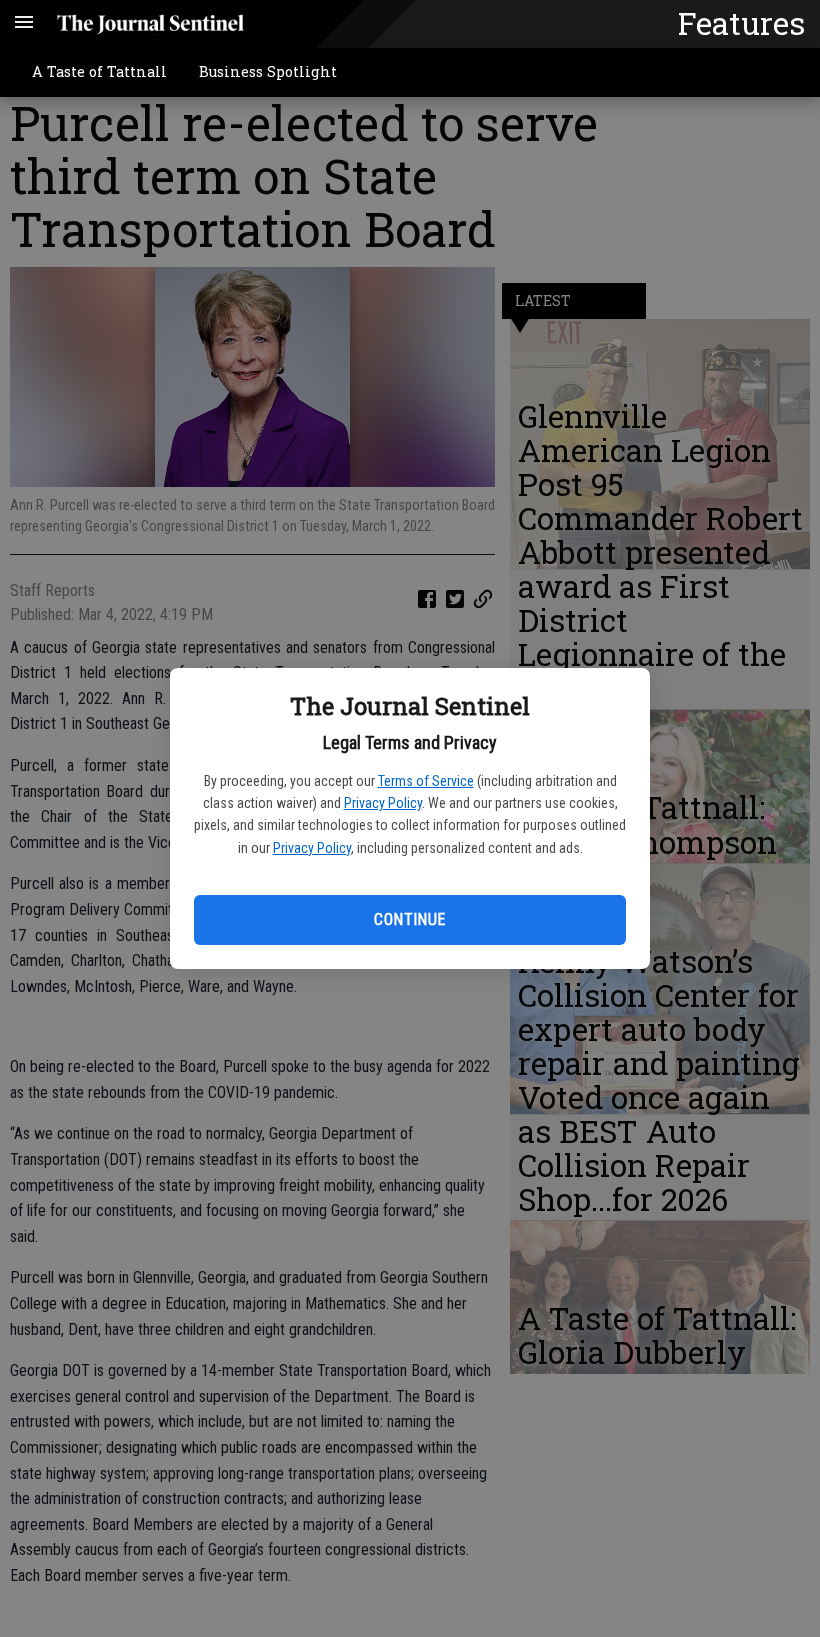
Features (741, 23)
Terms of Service (426, 781)
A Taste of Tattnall (99, 71)
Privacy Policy (383, 803)
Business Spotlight (268, 71)
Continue (409, 919)
